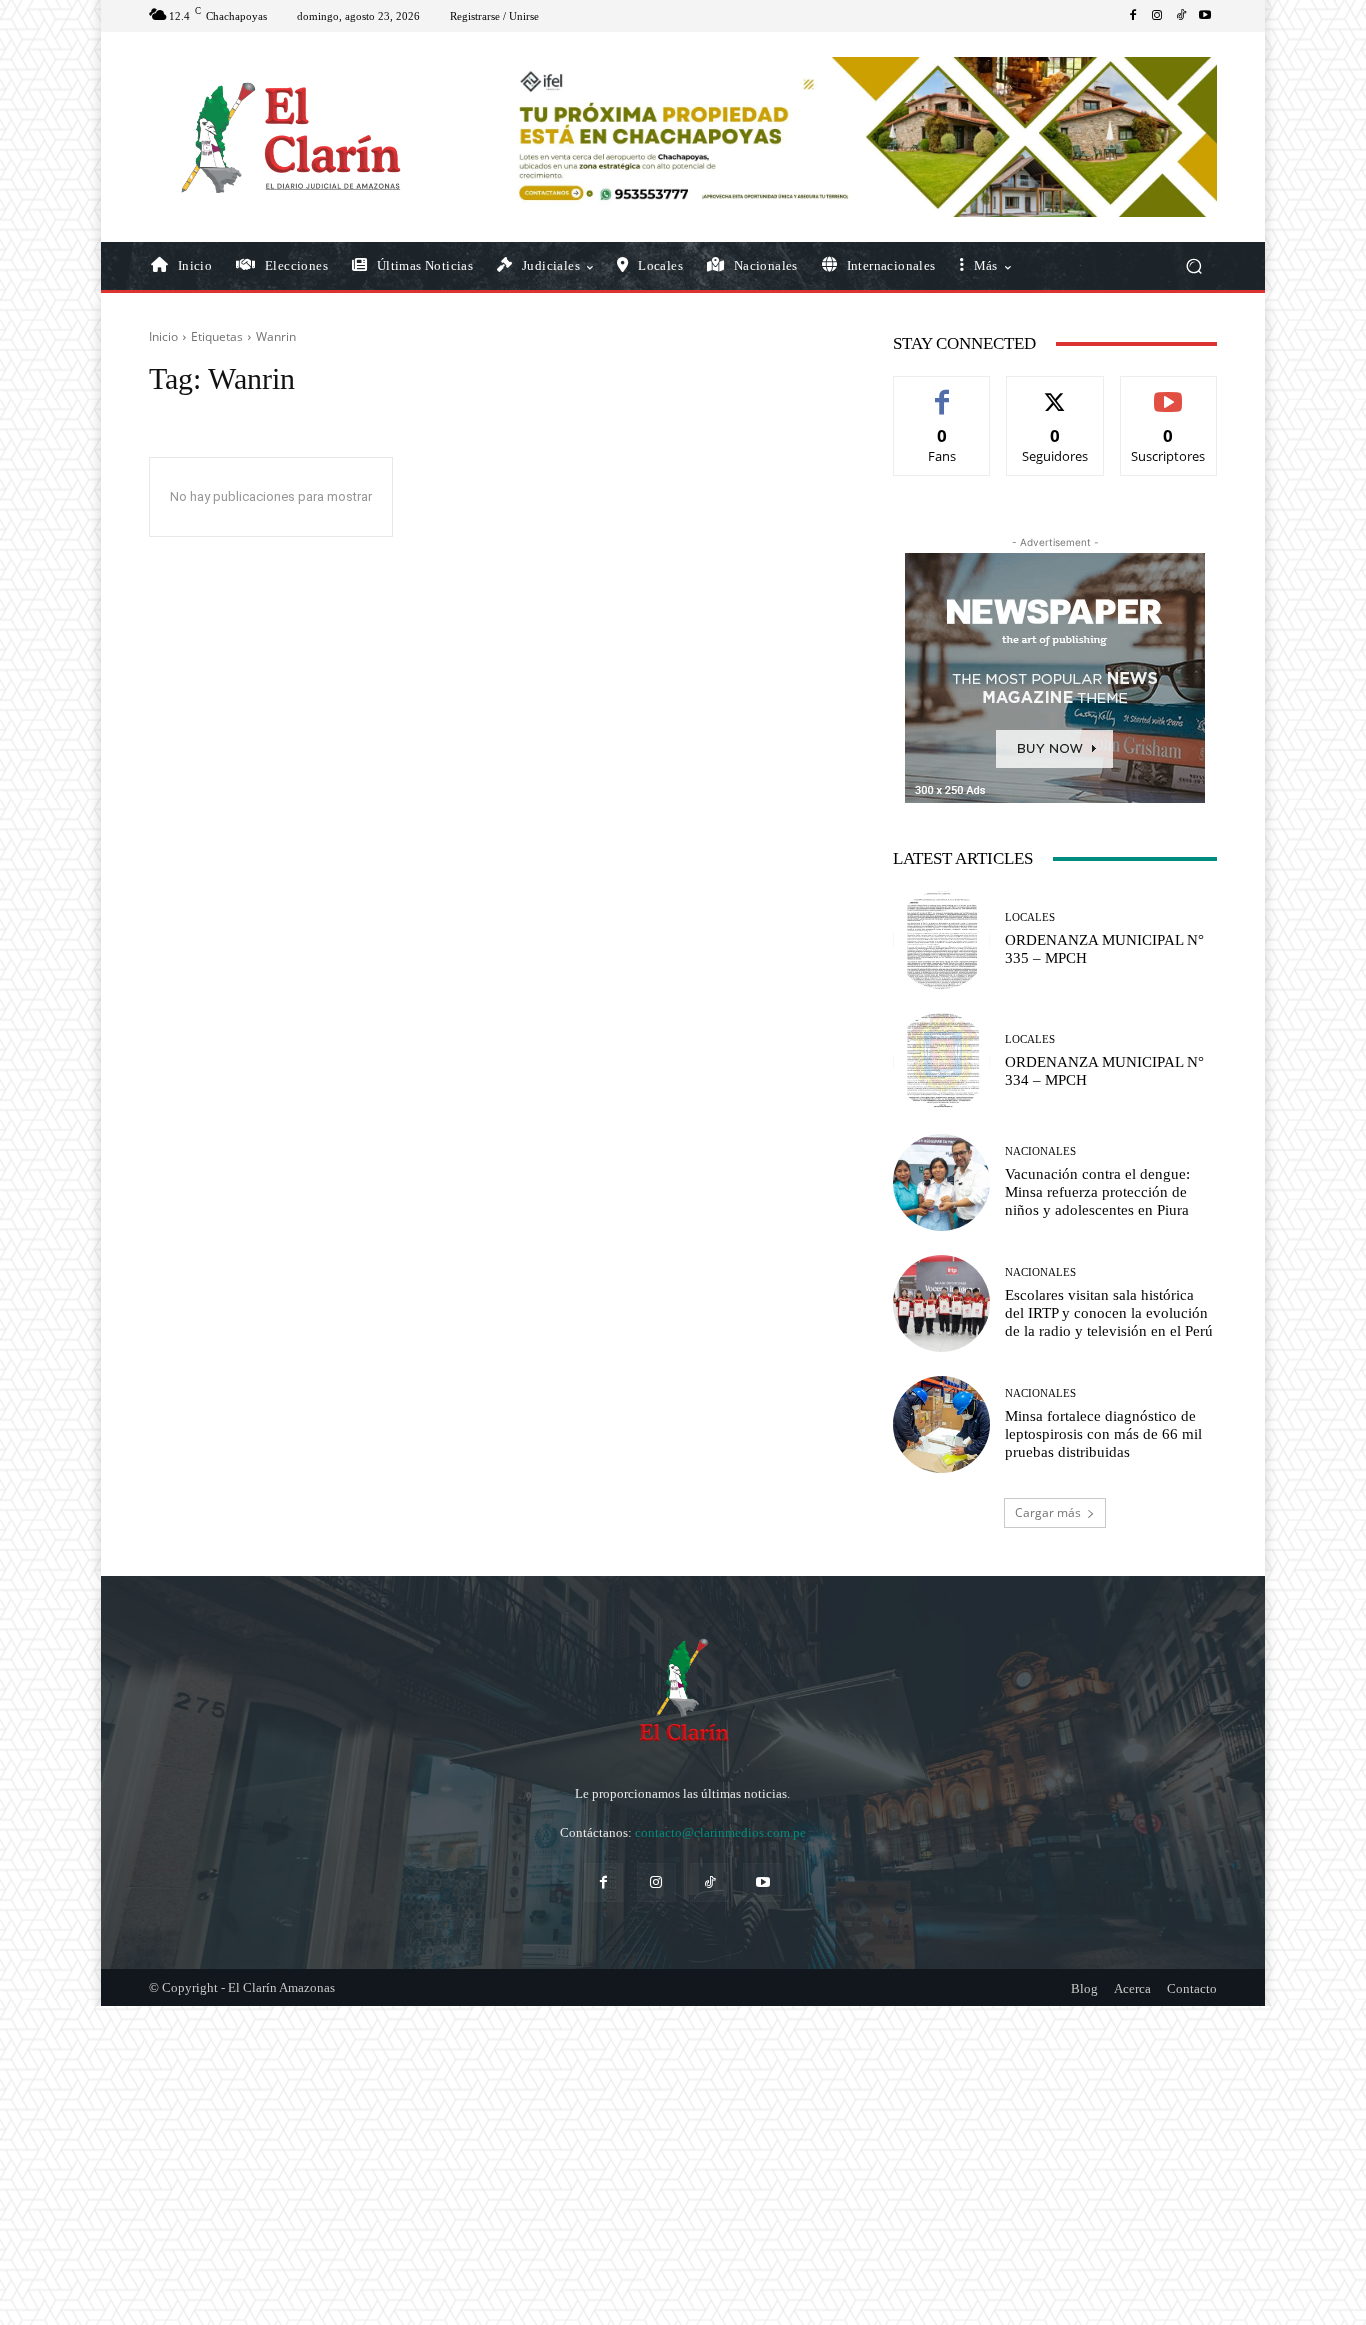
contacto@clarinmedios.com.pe (720, 1832)
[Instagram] (1157, 16)
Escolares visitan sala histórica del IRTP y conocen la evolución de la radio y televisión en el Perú (1109, 1313)
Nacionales (1040, 1151)
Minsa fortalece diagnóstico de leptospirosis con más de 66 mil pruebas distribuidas (1103, 1434)
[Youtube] (1205, 16)
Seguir (1055, 391)
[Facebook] (1133, 16)
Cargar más (1048, 1512)
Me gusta (942, 391)
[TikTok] (1181, 16)
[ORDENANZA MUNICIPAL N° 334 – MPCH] (941, 1061)
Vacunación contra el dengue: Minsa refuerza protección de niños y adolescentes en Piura (1097, 1192)
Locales (1030, 917)
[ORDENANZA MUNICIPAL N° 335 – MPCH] (941, 939)
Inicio (163, 336)
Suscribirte (1169, 391)
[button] (1193, 266)
